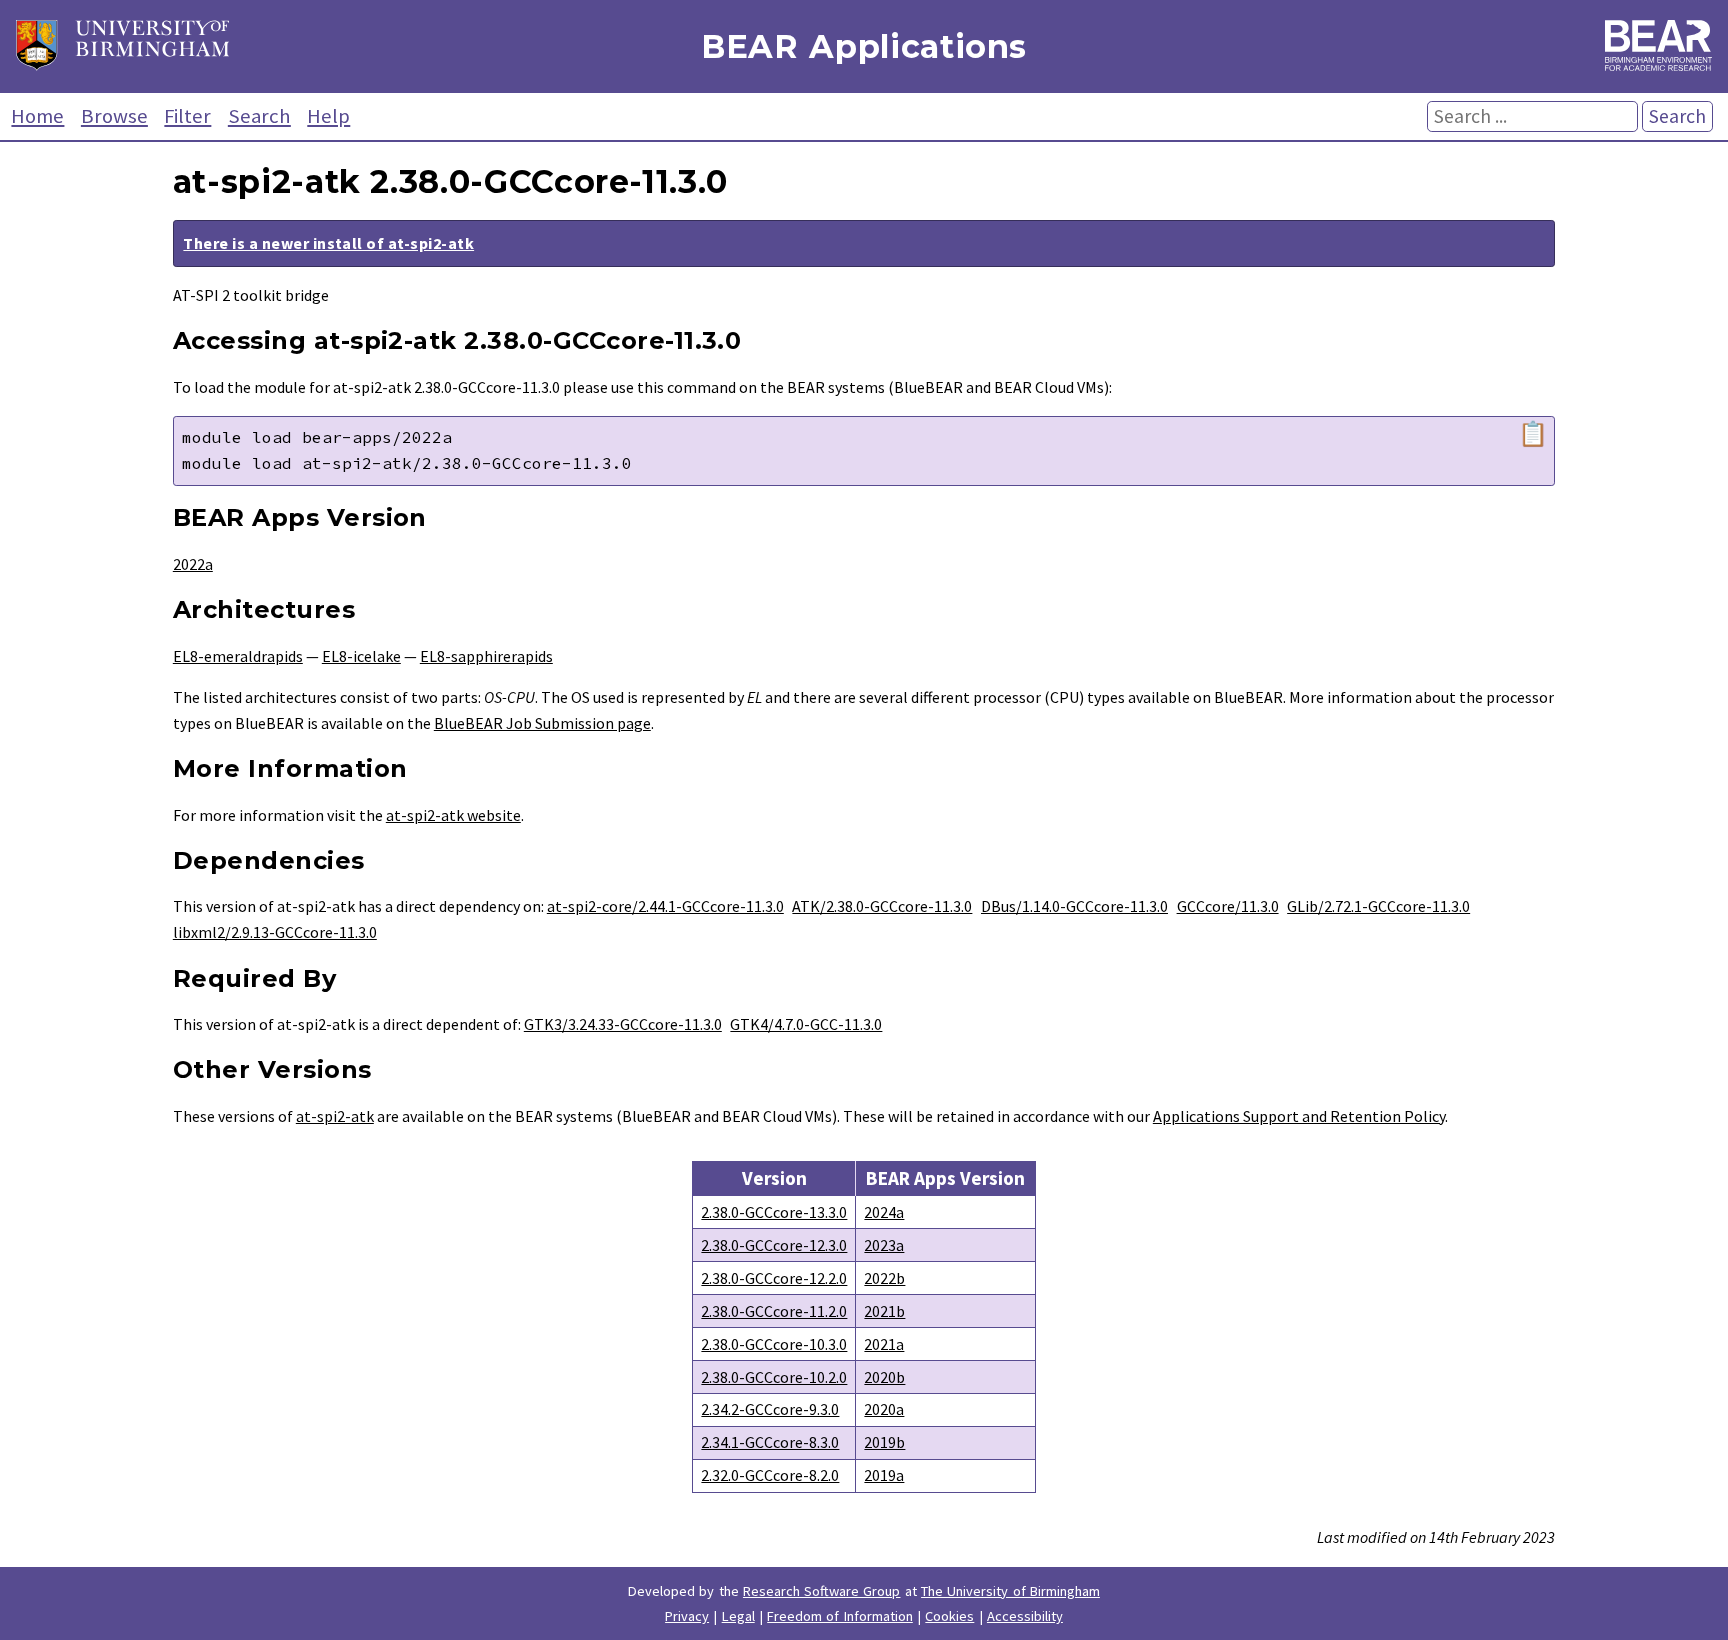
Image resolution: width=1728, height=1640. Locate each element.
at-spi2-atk (335, 1116)
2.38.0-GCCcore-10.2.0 (774, 1377)
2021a (884, 1344)
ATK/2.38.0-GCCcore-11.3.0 (882, 906)
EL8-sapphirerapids (486, 656)
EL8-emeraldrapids (238, 656)
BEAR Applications (864, 46)
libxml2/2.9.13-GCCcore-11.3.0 (275, 932)
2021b (884, 1311)
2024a (884, 1212)
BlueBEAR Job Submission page (542, 723)
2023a (884, 1245)
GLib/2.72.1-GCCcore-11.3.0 (1378, 906)
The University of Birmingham (1010, 1591)
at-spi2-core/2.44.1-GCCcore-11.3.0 (665, 906)
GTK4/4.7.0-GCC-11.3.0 (806, 1024)
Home (37, 116)
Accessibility (1025, 1616)
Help (328, 116)
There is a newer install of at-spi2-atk (328, 243)
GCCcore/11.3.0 (1228, 906)
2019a (884, 1475)
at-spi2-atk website (453, 815)
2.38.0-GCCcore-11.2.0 (774, 1311)
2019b (884, 1442)
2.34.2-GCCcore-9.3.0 (770, 1409)
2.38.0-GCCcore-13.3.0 (774, 1212)
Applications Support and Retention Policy (1299, 1116)
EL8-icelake (361, 656)
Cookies (949, 1616)
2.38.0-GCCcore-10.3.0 (774, 1344)
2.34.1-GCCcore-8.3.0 (770, 1442)
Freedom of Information (840, 1616)
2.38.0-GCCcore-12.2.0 (774, 1278)
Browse (114, 116)
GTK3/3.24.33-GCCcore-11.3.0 (623, 1024)
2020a (884, 1409)
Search (259, 116)
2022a (193, 564)
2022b (884, 1278)
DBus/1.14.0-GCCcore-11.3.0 (1074, 906)
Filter (187, 116)
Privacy (687, 1616)
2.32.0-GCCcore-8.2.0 (770, 1475)
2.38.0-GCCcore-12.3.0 (774, 1245)
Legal (738, 1616)
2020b (884, 1377)
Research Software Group (822, 1591)
